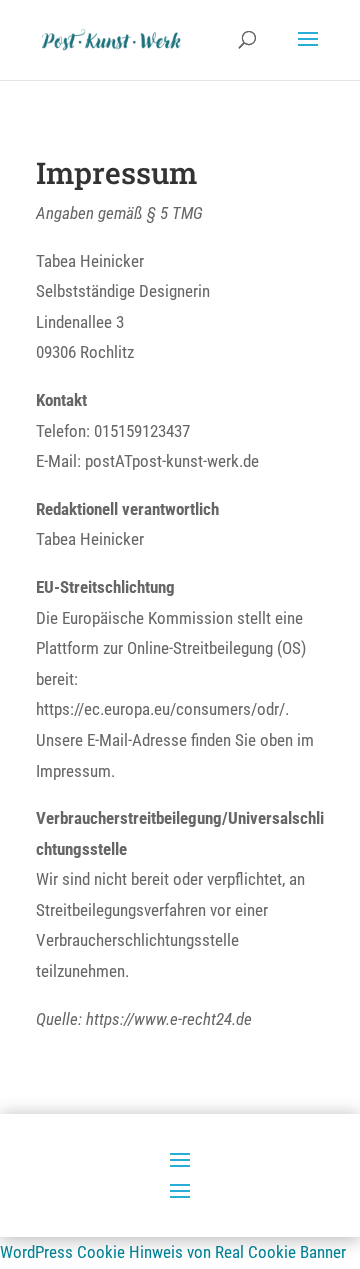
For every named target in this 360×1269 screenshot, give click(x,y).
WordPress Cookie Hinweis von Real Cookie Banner (173, 1252)
